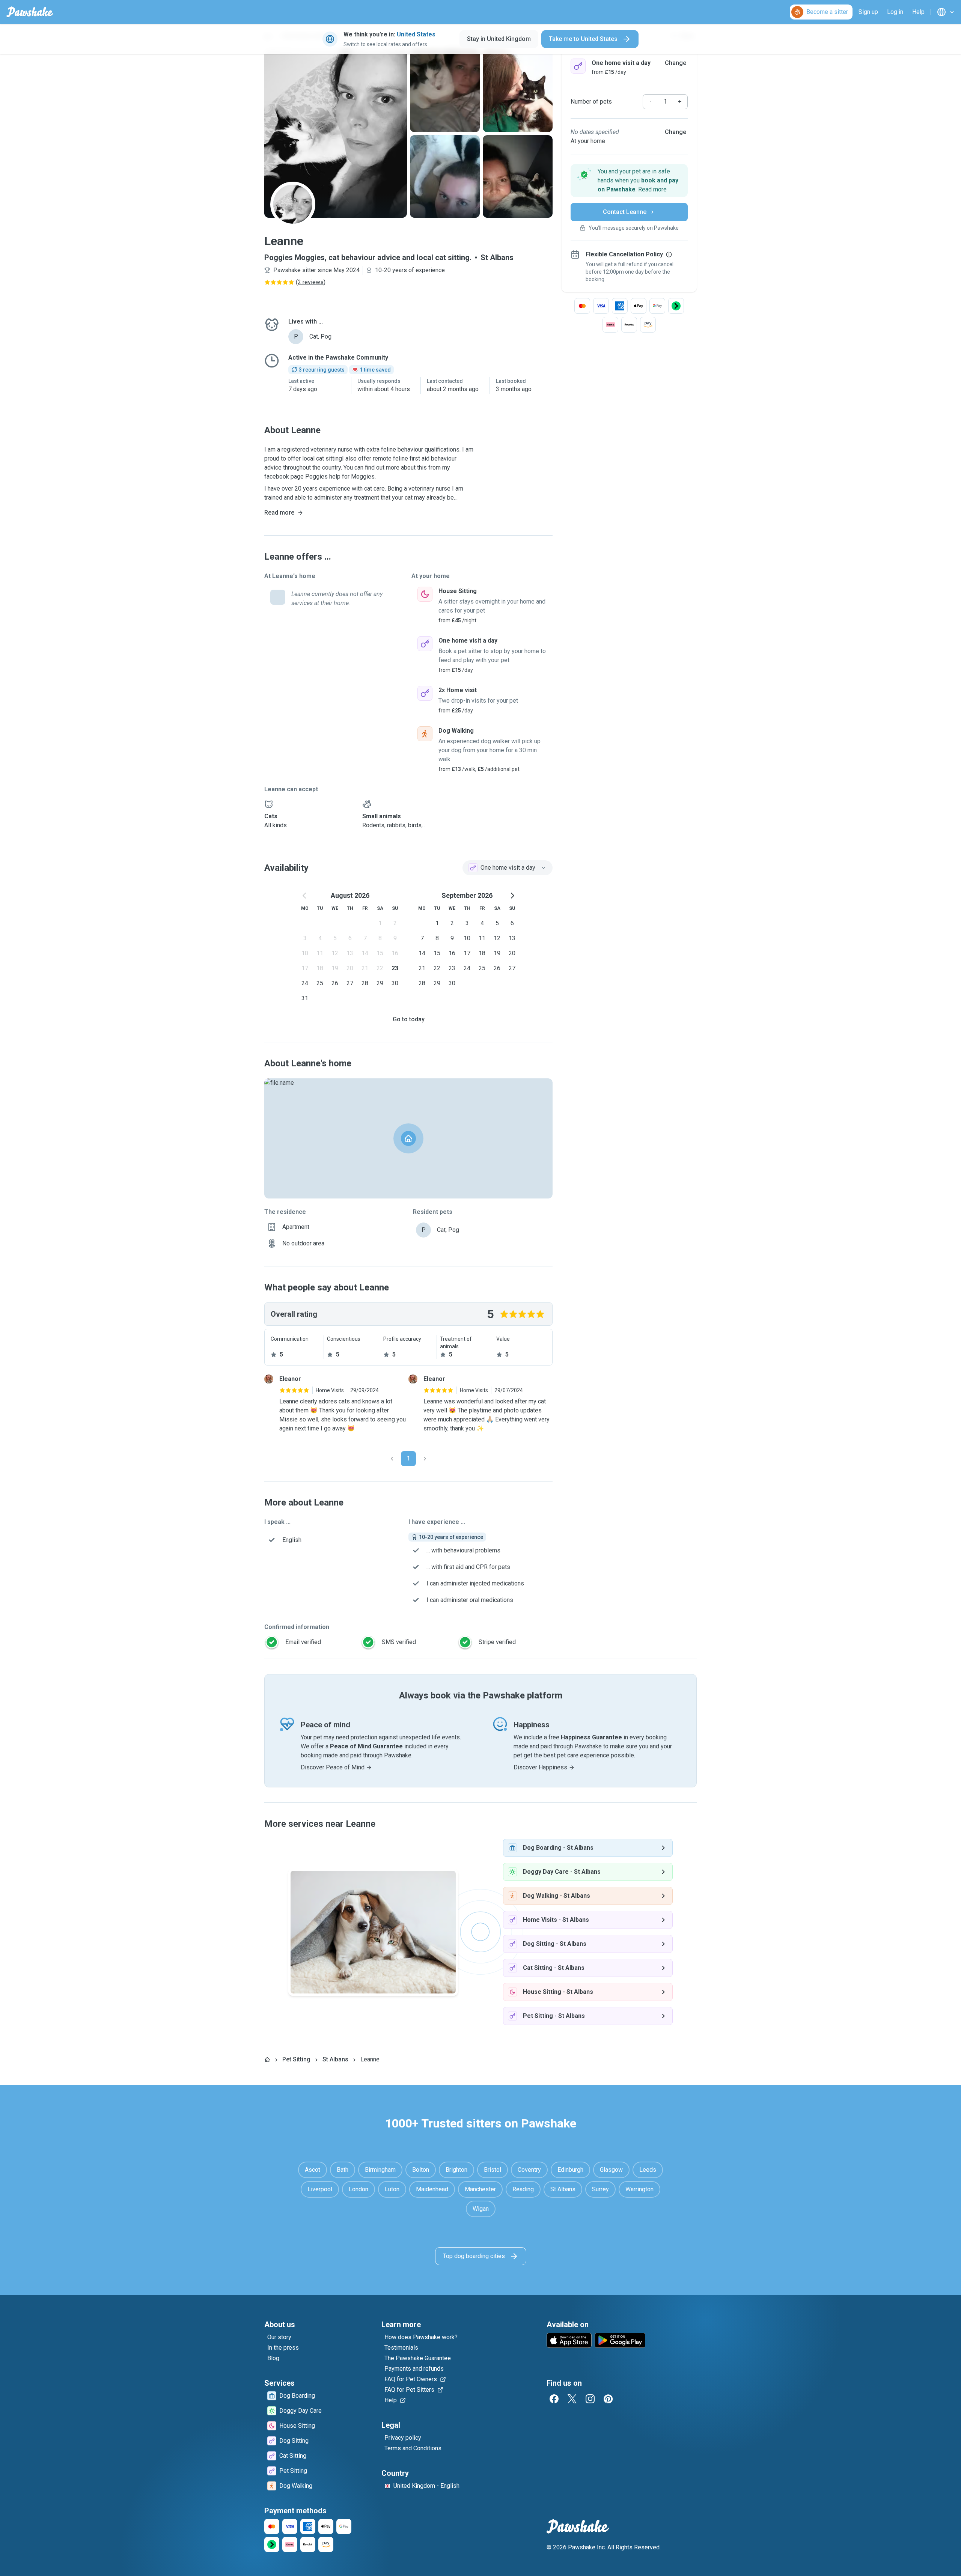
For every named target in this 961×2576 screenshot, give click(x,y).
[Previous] (392, 1459)
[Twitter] (572, 2399)
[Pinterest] (608, 2399)
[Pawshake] (30, 12)
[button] (629, 181)
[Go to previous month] (305, 896)
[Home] (267, 2060)
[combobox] (508, 868)
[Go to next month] (512, 896)
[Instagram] (590, 2399)
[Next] (425, 1459)
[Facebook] (554, 2399)
